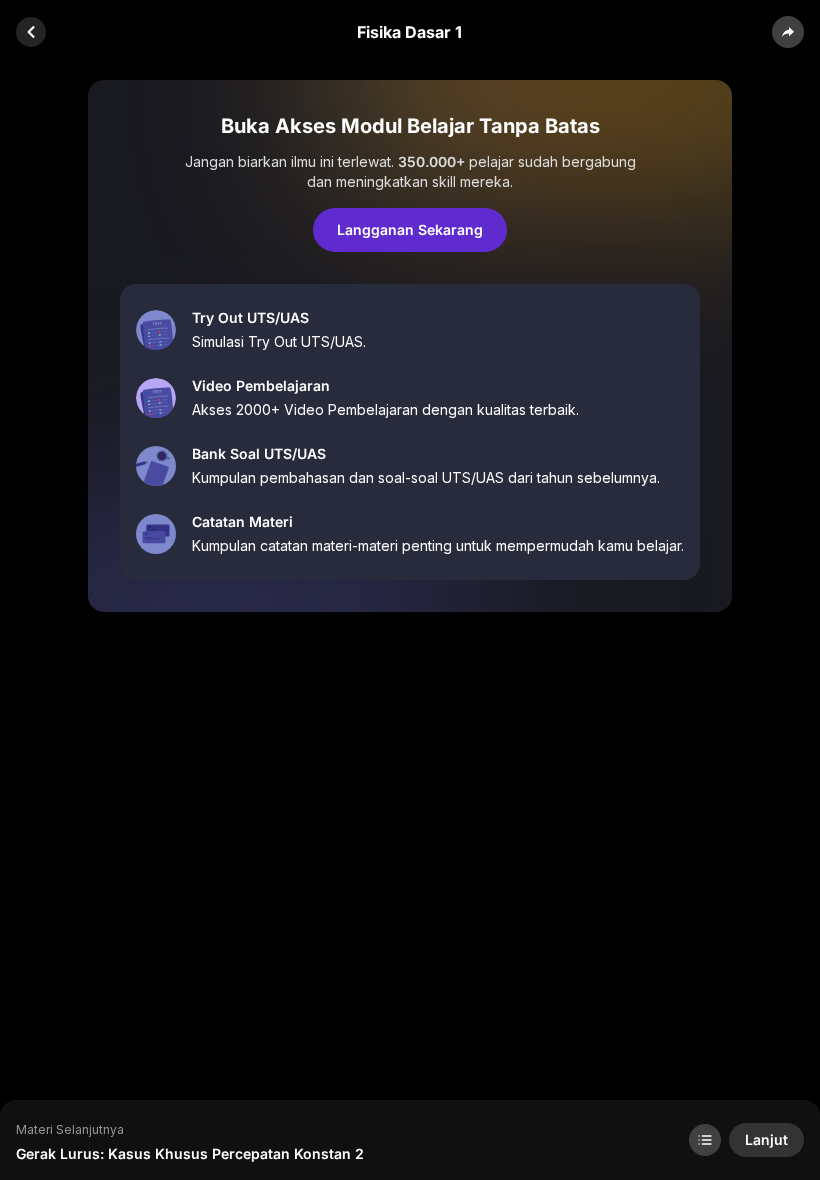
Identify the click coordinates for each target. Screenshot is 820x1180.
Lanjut (766, 1139)
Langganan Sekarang (410, 229)
